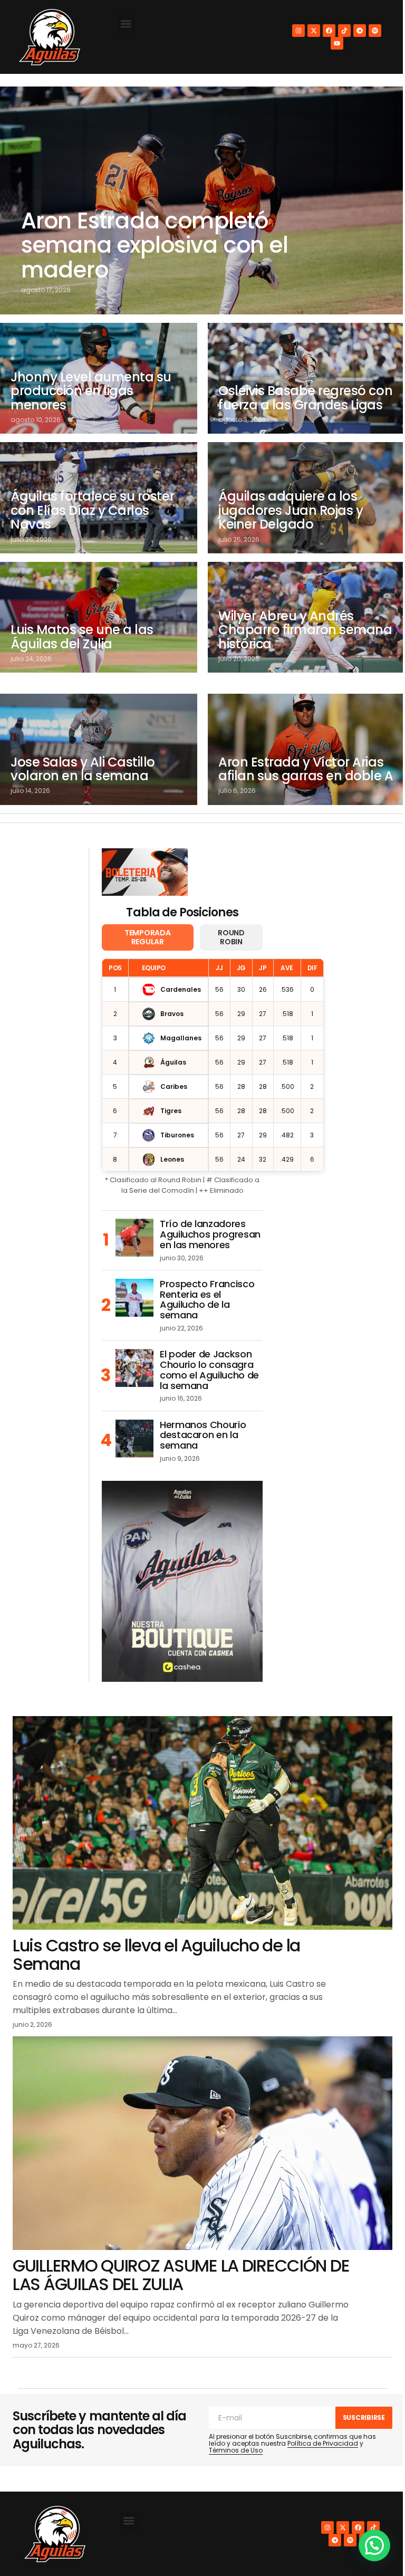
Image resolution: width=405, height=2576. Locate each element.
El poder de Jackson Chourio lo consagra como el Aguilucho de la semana (209, 1370)
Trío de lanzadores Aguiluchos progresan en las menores (210, 1234)
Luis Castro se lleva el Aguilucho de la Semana (156, 1955)
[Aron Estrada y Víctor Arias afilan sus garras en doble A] (306, 749)
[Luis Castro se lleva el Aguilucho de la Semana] (202, 1823)
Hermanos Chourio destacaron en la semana (203, 1435)
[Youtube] (337, 43)
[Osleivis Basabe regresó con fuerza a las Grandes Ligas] (306, 378)
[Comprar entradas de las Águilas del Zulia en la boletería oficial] (145, 872)
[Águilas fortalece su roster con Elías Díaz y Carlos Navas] (99, 497)
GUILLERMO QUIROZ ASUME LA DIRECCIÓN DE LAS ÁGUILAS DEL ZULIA (181, 2275)
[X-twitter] (314, 31)
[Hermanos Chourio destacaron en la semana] (134, 1439)
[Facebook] (329, 31)
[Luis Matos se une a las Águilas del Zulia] (99, 617)
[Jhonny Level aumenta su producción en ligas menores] (99, 378)
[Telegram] (360, 31)
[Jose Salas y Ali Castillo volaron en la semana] (99, 749)
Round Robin (231, 937)
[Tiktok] (344, 31)
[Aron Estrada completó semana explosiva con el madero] (202, 200)
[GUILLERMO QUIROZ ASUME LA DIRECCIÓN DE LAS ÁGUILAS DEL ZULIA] (202, 2143)
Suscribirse (364, 2417)
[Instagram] (298, 31)
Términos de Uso (236, 2450)
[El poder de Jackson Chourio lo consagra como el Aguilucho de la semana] (134, 1368)
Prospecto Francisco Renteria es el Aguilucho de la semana (207, 1300)
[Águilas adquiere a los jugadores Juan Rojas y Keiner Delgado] (306, 497)
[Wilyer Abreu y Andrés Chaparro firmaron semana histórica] (306, 617)
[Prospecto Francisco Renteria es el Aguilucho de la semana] (134, 1298)
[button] (126, 24)
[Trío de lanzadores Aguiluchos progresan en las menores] (134, 1238)
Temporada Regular (147, 937)
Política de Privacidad (323, 2443)
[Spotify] (375, 31)
